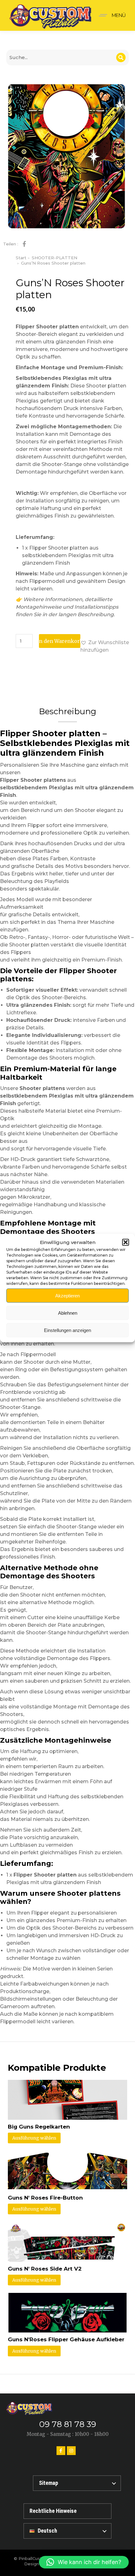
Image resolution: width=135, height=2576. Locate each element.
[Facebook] (61, 2451)
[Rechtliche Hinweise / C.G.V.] (67, 2511)
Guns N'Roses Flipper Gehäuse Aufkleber (66, 2339)
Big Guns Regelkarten (39, 2127)
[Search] (121, 58)
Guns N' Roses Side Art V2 (45, 2269)
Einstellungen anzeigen (67, 1330)
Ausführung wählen (34, 2138)
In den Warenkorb (60, 641)
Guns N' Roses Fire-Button (45, 2198)
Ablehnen (68, 1313)
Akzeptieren (67, 1295)
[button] (126, 1242)
